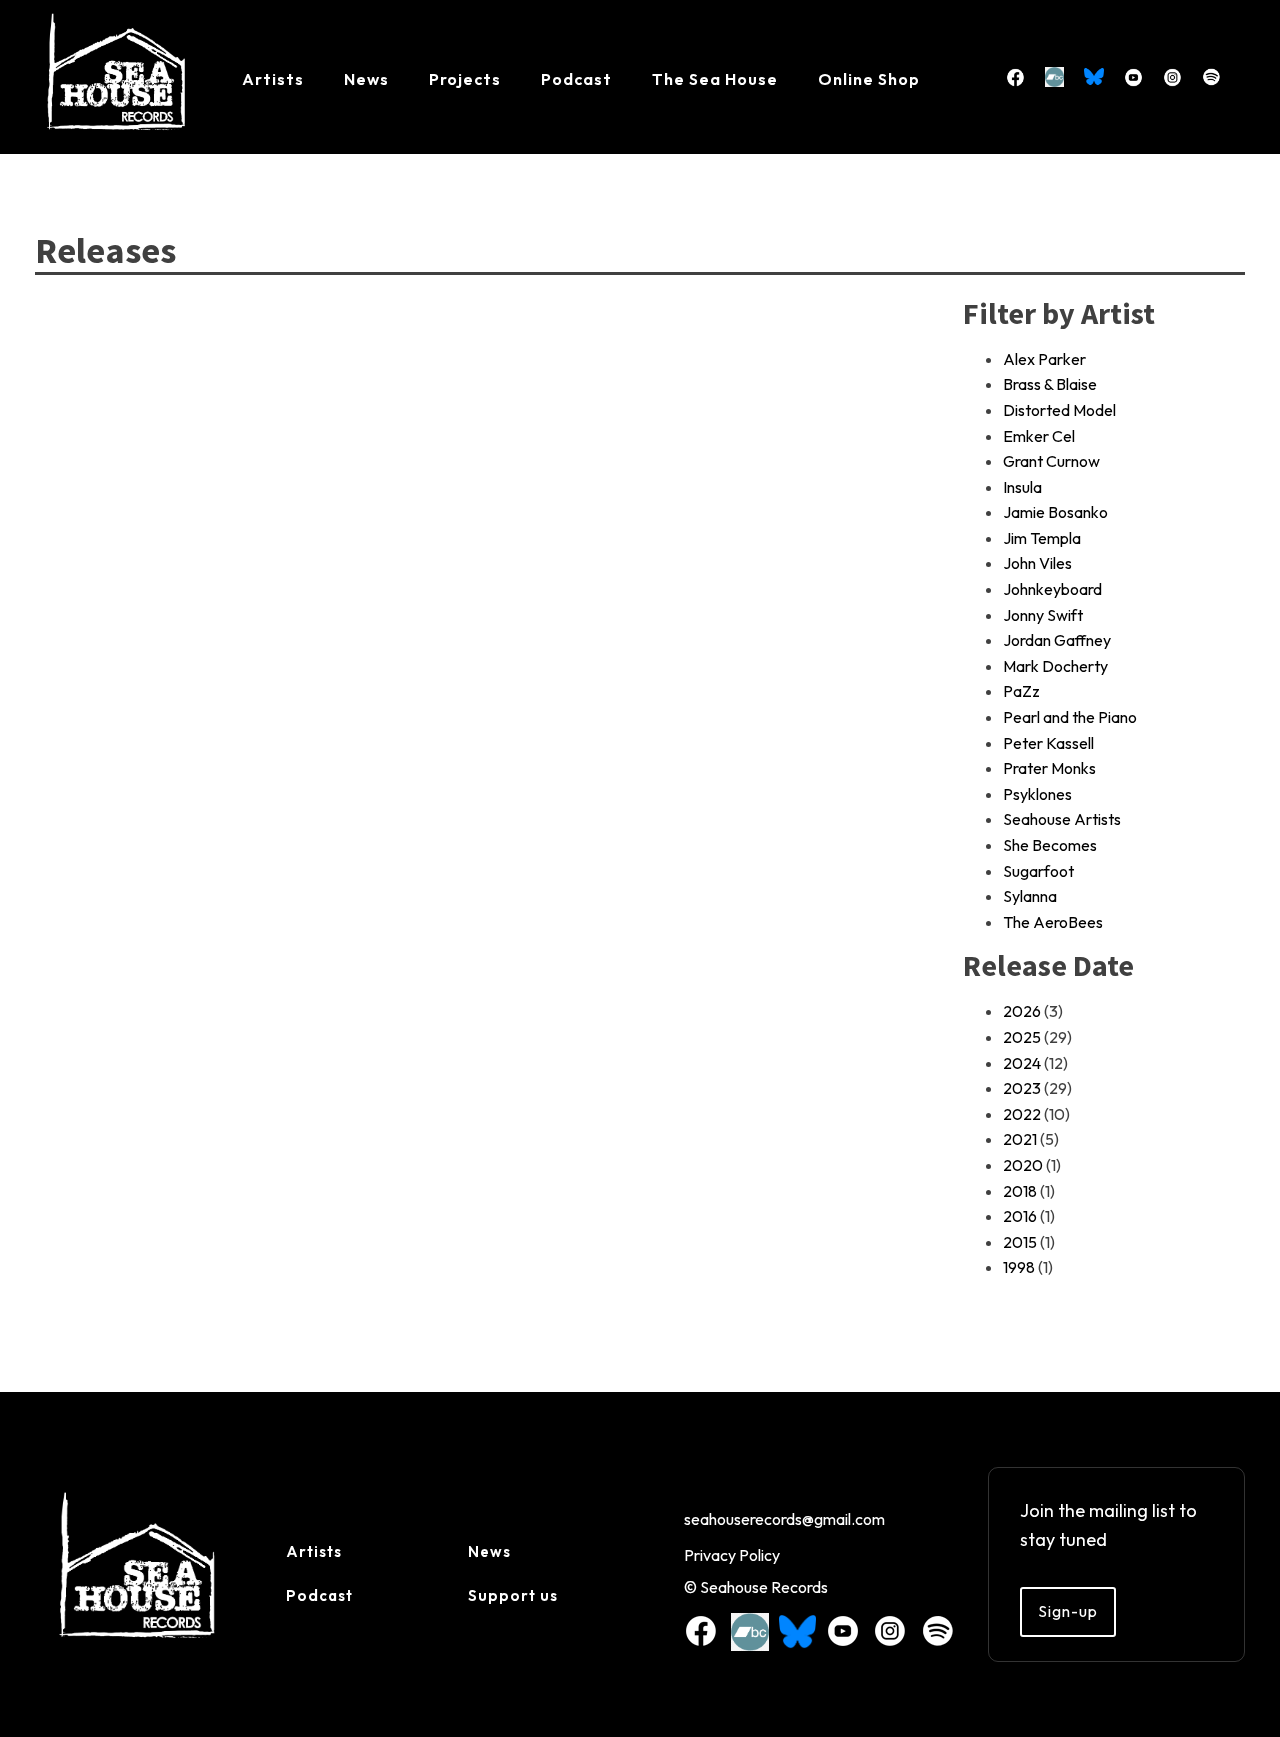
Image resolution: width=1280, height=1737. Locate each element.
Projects (465, 79)
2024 (1022, 1063)
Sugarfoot (1038, 871)
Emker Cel (1039, 436)
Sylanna (1030, 896)
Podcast (576, 79)
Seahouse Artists (1062, 819)
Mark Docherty (1055, 666)
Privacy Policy (732, 1555)
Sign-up (1068, 1611)
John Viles (1037, 563)
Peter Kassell (1048, 743)
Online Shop (869, 79)
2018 (1020, 1191)
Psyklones (1037, 794)
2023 (1022, 1088)
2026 (1022, 1011)
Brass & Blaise (1050, 384)
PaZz (1021, 691)
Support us (513, 1595)
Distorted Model (1059, 410)
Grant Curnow (1051, 461)
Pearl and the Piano (1070, 717)
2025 (1022, 1037)
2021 (1020, 1139)
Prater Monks (1049, 768)
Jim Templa (1042, 538)
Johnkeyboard (1052, 589)
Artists (273, 79)
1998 (1019, 1267)
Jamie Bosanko (1055, 512)
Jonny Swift (1043, 615)
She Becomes (1050, 845)
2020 (1023, 1165)
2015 (1020, 1242)
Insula (1022, 487)
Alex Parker (1044, 359)
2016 (1020, 1216)
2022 (1022, 1114)
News (366, 79)
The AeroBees (1053, 922)
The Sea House (715, 79)
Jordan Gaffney (1057, 640)
